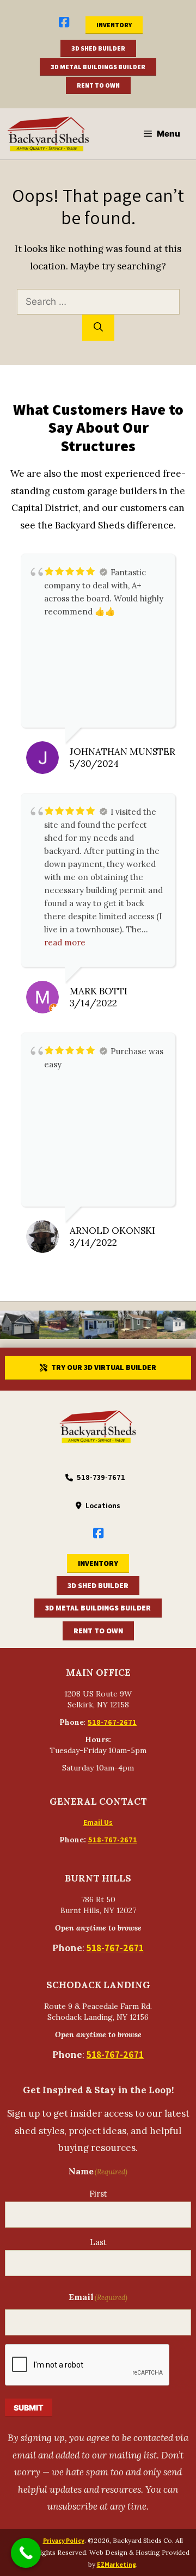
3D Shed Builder (98, 48)
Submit (29, 2408)
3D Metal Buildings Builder (98, 67)
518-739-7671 (101, 1477)
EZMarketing (117, 2564)
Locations (103, 1505)
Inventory (114, 25)
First (98, 2194)
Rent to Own (98, 85)
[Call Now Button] (26, 2553)
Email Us (98, 1822)
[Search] (98, 328)
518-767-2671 (112, 1722)
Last (98, 2242)
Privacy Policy (64, 2540)
